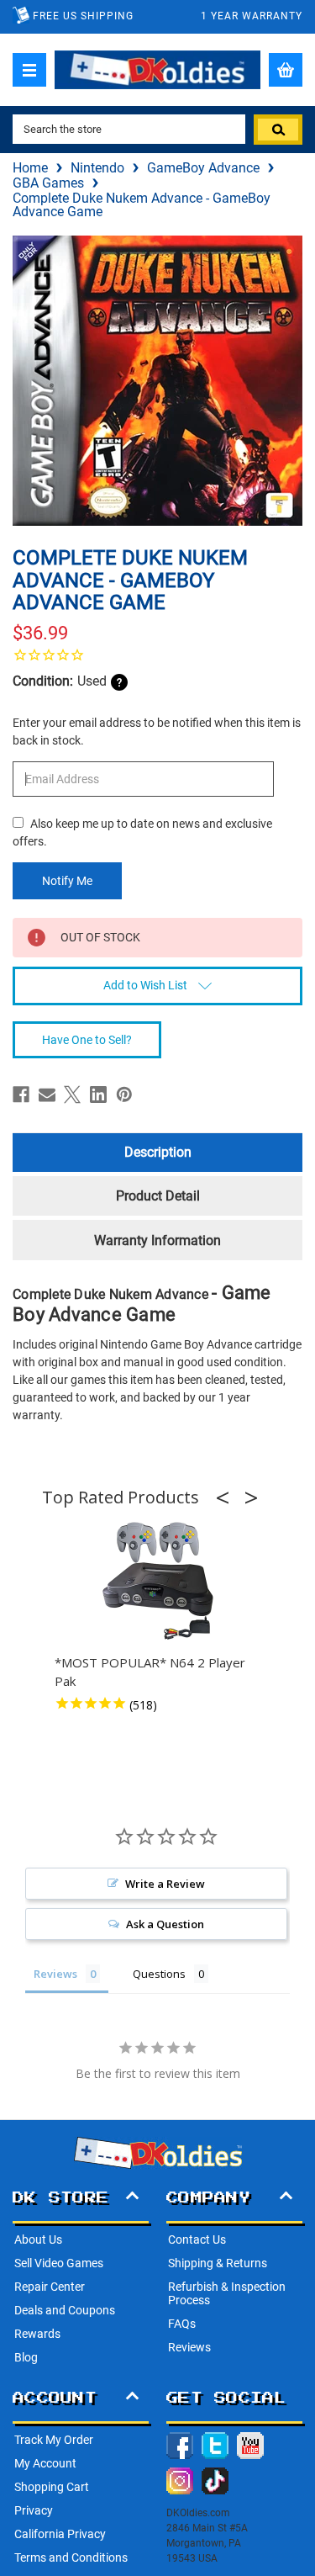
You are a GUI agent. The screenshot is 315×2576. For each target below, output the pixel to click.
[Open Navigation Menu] (29, 70)
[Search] (278, 130)
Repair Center (50, 2287)
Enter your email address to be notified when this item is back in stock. (157, 731)
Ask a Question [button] (165, 1924)
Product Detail (158, 1196)
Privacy (34, 2510)
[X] (72, 1095)
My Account (45, 2463)
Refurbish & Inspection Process (227, 2293)
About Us (38, 2239)
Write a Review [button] (165, 1884)
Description (158, 1152)
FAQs (182, 2324)
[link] (157, 655)
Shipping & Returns (218, 2263)
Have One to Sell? (87, 1040)
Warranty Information (157, 1240)
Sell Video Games (59, 2263)
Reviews (189, 2347)
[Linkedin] (98, 1095)
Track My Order (54, 2440)
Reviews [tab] (55, 1974)
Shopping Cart (52, 2487)
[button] (228, 1497)
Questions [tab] (159, 1974)
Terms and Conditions (71, 2557)
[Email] (47, 1095)
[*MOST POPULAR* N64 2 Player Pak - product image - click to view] (158, 1582)
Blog (26, 2357)
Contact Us (197, 2239)
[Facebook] (21, 1095)
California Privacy (60, 2534)
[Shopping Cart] (286, 70)
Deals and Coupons (65, 2310)
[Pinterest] (124, 1095)
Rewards (37, 2334)
